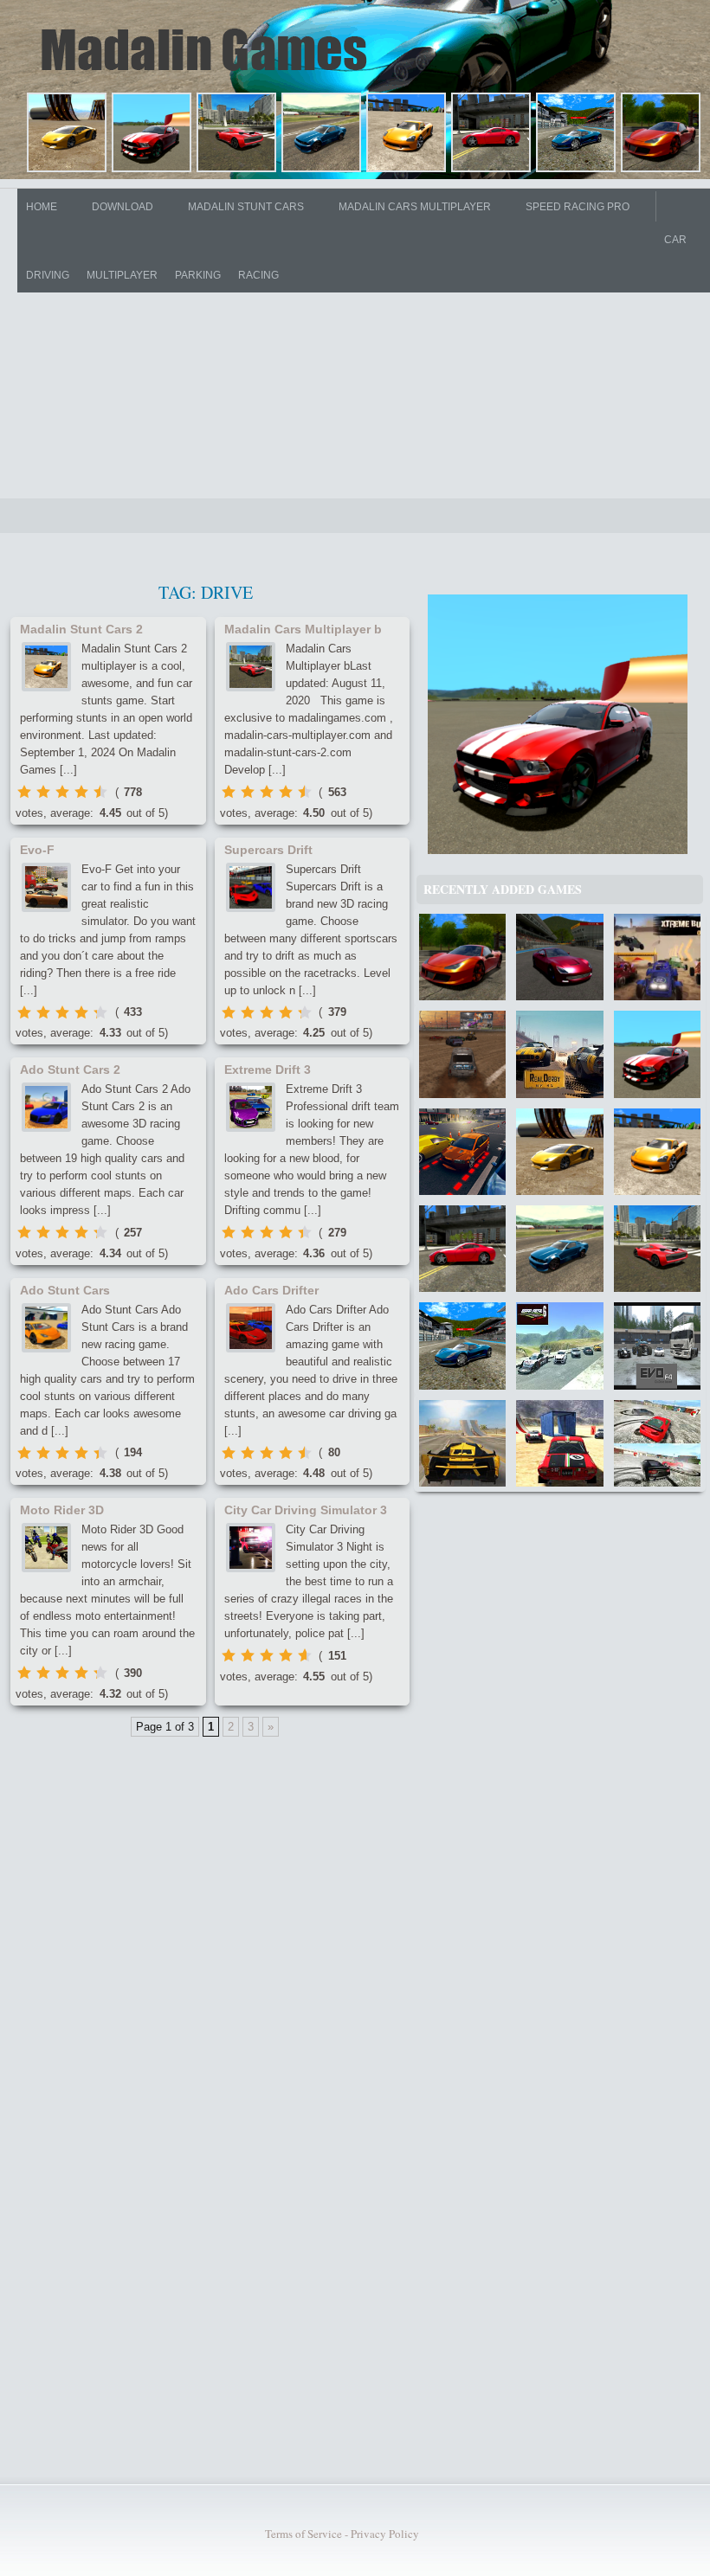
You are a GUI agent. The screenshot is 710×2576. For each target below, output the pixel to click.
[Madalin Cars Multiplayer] (69, 135)
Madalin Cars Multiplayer (415, 207)
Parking (198, 275)
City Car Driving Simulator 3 (306, 1510)
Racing (258, 275)
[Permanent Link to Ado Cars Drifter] (251, 1328)
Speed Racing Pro (578, 207)
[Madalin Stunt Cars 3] (493, 135)
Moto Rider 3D (62, 1510)
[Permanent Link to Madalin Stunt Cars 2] (46, 667)
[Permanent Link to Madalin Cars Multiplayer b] (251, 667)
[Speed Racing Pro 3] (559, 957)
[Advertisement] (355, 343)
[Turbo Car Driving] (462, 1443)
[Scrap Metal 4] (559, 1443)
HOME (42, 207)
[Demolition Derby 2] (462, 1054)
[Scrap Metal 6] (559, 1346)
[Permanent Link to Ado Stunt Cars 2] (46, 1107)
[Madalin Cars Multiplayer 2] (154, 135)
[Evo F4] (657, 1346)
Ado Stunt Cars (65, 1290)
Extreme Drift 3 (268, 1070)
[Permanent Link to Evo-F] (46, 887)
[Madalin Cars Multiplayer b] (239, 135)
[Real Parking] (462, 1152)
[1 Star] (24, 792)
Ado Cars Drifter (271, 1290)
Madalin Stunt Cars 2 (81, 629)
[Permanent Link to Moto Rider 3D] (46, 1548)
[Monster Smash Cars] (657, 1443)
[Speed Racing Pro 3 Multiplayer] (578, 135)
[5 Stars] (100, 792)
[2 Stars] (43, 792)
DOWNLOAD (123, 207)
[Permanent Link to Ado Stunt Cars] (46, 1328)
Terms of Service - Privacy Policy (342, 2534)
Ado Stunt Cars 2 (70, 1070)
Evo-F (37, 850)
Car (675, 240)
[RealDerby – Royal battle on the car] (559, 1054)
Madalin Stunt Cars (246, 207)
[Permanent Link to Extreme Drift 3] (251, 1107)
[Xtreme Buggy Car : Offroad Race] (657, 957)
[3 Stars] (62, 792)
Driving (48, 275)
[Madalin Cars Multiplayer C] (323, 135)
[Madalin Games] (207, 49)
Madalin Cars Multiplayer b (303, 629)
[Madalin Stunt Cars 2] (408, 135)
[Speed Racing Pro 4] (663, 135)
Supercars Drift (268, 850)
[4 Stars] (81, 792)
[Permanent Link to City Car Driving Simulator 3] (251, 1548)
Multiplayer (122, 275)
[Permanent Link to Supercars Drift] (251, 887)
